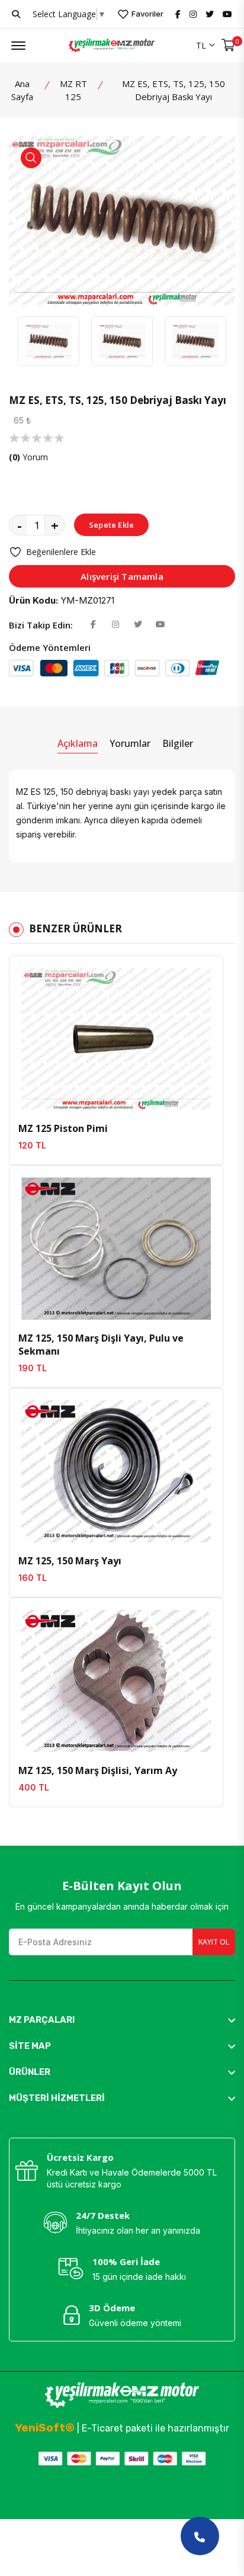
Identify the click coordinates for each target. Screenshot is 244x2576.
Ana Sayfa (22, 90)
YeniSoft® (45, 2428)
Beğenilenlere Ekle (61, 552)
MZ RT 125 (73, 90)
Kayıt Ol (214, 1942)
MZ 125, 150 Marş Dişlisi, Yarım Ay (98, 1770)
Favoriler (147, 14)
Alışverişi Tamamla (122, 576)
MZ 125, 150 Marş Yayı (70, 1561)
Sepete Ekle (111, 525)
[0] (228, 45)
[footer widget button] (122, 2020)
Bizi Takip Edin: (41, 625)
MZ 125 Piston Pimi (63, 1128)
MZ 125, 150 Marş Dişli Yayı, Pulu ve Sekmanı (101, 1345)
